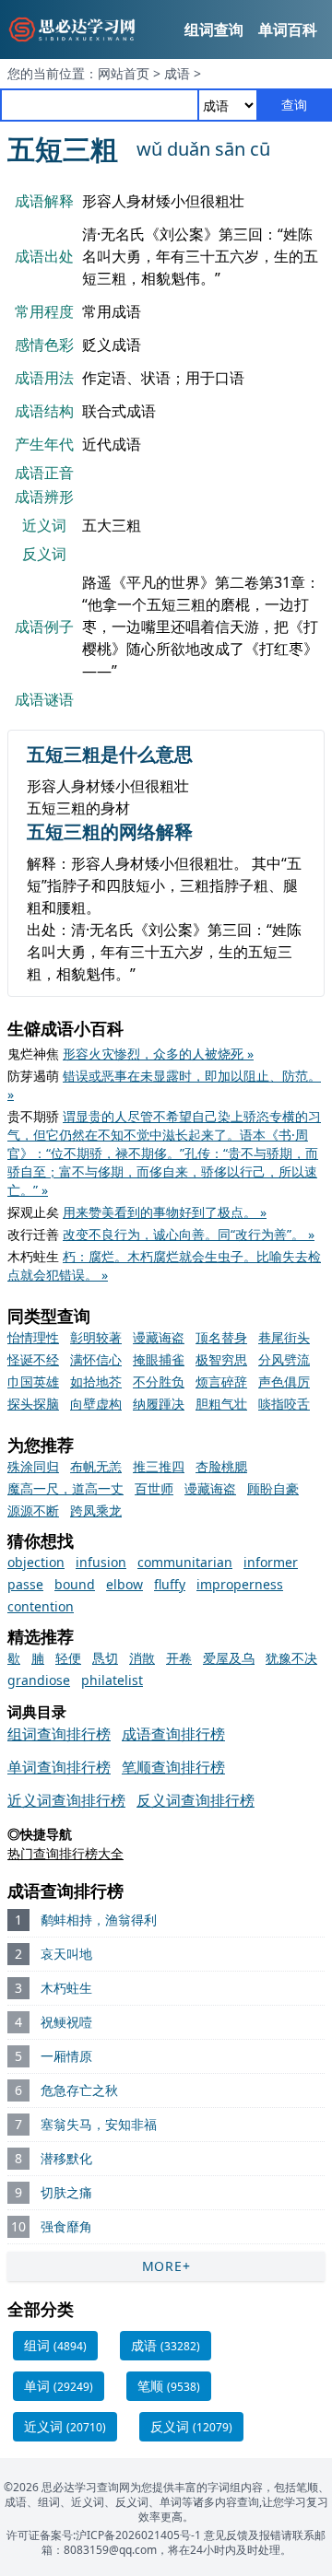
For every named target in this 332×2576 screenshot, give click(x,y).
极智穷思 (221, 1359)
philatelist (112, 1680)
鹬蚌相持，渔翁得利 (99, 1920)
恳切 (105, 1658)
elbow (125, 1584)
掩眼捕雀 (159, 1359)
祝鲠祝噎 (66, 2022)
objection (36, 1562)
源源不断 (33, 1510)
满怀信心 (96, 1359)
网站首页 (124, 73)
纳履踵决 (159, 1404)
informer (271, 1562)
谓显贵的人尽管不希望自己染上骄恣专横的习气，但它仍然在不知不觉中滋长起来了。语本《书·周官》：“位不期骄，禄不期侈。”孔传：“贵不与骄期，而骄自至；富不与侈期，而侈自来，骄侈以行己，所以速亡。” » (164, 1153)
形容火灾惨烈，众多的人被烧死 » (158, 1054)
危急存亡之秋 (79, 2090)
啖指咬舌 (284, 1404)
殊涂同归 (33, 1466)
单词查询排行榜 (59, 1767)
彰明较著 (96, 1337)
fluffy (170, 1584)
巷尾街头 (284, 1337)
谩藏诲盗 (159, 1337)
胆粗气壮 (221, 1404)
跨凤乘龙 (96, 1510)
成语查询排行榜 (173, 1734)
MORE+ (166, 2266)
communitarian (185, 1562)
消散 (142, 1658)
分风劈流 (284, 1359)
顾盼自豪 (273, 1488)
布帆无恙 (96, 1466)
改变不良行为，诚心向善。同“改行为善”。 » (189, 1234)
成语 (177, 73)
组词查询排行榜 (59, 1734)
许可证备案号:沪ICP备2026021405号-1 (104, 2535)
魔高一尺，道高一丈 (65, 1488)
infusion (101, 1562)
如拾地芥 (96, 1382)
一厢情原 (66, 2056)
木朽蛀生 (66, 1988)
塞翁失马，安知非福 (99, 2124)
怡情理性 (33, 1337)
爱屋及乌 (229, 1658)
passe (25, 1584)
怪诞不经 (33, 1359)
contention (41, 1606)
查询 (294, 105)
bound (75, 1584)
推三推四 (159, 1466)
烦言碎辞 (221, 1382)
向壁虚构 (96, 1404)
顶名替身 (221, 1337)
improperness (240, 1584)
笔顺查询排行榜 (173, 1767)
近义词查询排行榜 (66, 1800)
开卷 (179, 1658)
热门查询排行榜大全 (65, 1853)
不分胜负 (159, 1382)
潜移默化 (66, 2158)
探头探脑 (33, 1404)
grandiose (39, 1680)
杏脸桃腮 (221, 1466)
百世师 (154, 1488)
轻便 (68, 1658)
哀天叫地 (66, 1954)
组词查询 (214, 29)
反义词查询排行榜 (196, 1800)
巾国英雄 (33, 1382)
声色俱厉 (284, 1382)
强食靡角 (66, 2226)
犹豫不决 (291, 1658)
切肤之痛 (66, 2192)
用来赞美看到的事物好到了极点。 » (165, 1212)
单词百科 (288, 29)
